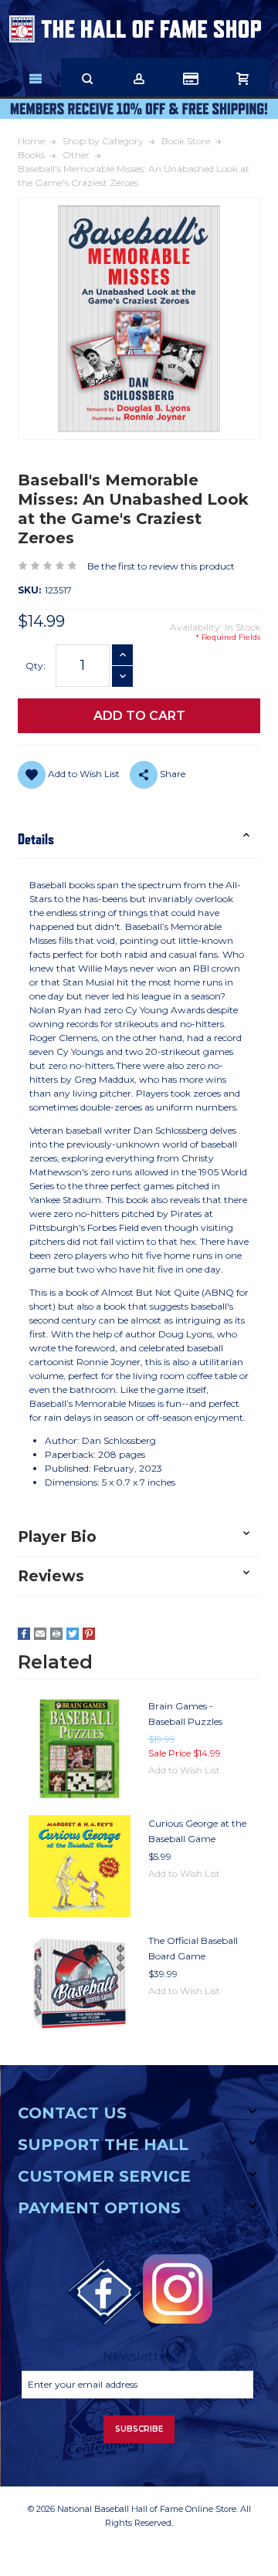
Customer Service (104, 2176)
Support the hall (103, 2145)
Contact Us (72, 2113)
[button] (139, 839)
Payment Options (99, 2208)
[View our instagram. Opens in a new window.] (178, 2289)
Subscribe (139, 2429)
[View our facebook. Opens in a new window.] (104, 2293)
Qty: (36, 666)
